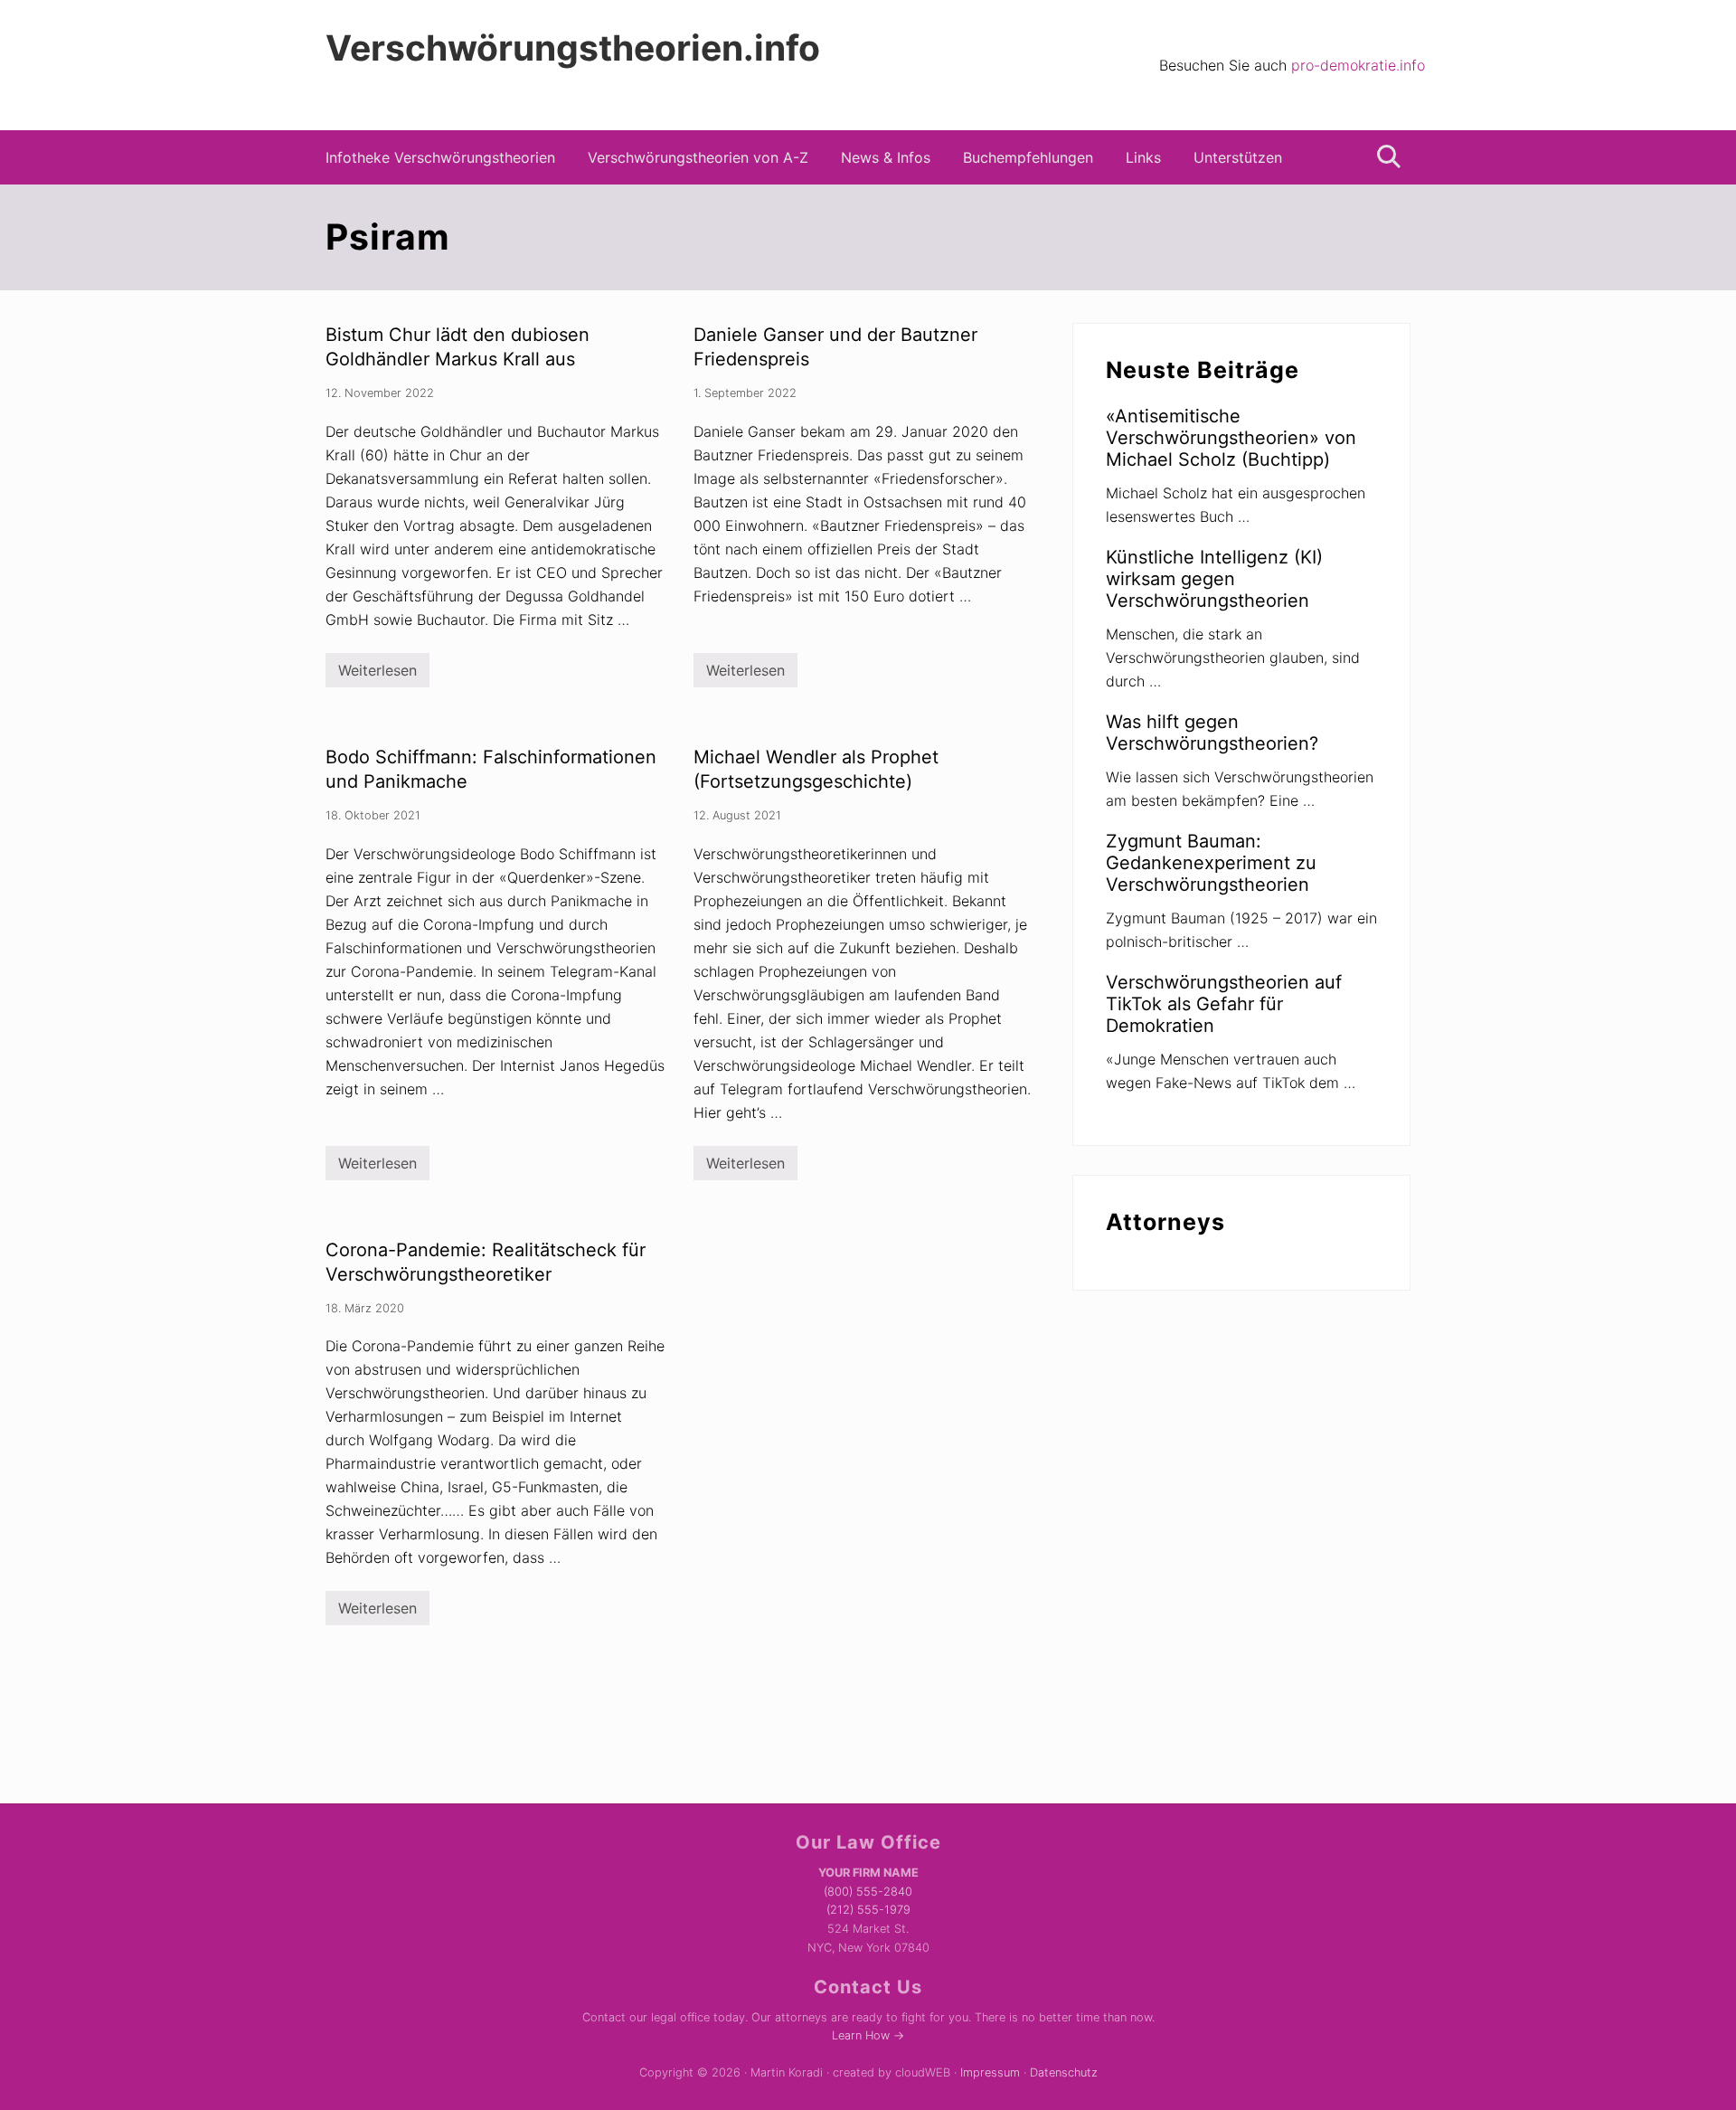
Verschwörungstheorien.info (573, 48)
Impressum (990, 2072)
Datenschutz (1064, 2072)
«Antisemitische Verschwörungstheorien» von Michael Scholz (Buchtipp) (1231, 438)
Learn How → (868, 2035)
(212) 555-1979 (868, 1910)
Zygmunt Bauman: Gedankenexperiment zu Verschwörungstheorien (1211, 863)
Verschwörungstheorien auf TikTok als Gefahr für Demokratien (1224, 1004)
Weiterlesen (377, 674)
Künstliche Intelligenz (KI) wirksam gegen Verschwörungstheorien (1214, 579)
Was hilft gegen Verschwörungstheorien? (1212, 733)
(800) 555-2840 (868, 1892)
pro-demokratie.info (1358, 65)
